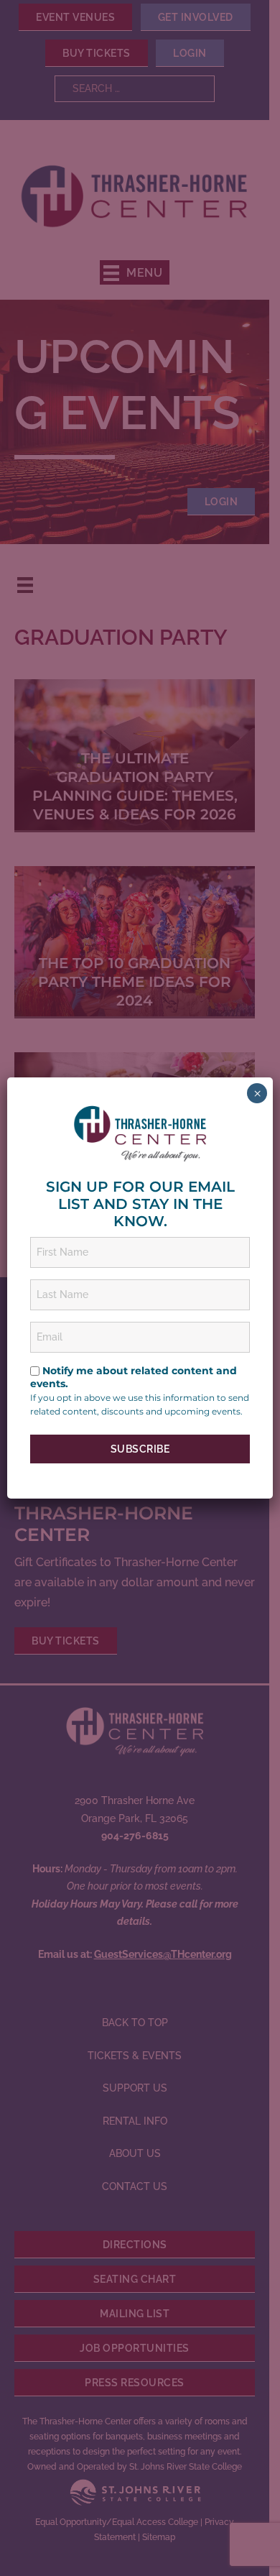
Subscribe (140, 1449)
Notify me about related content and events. (134, 1377)
